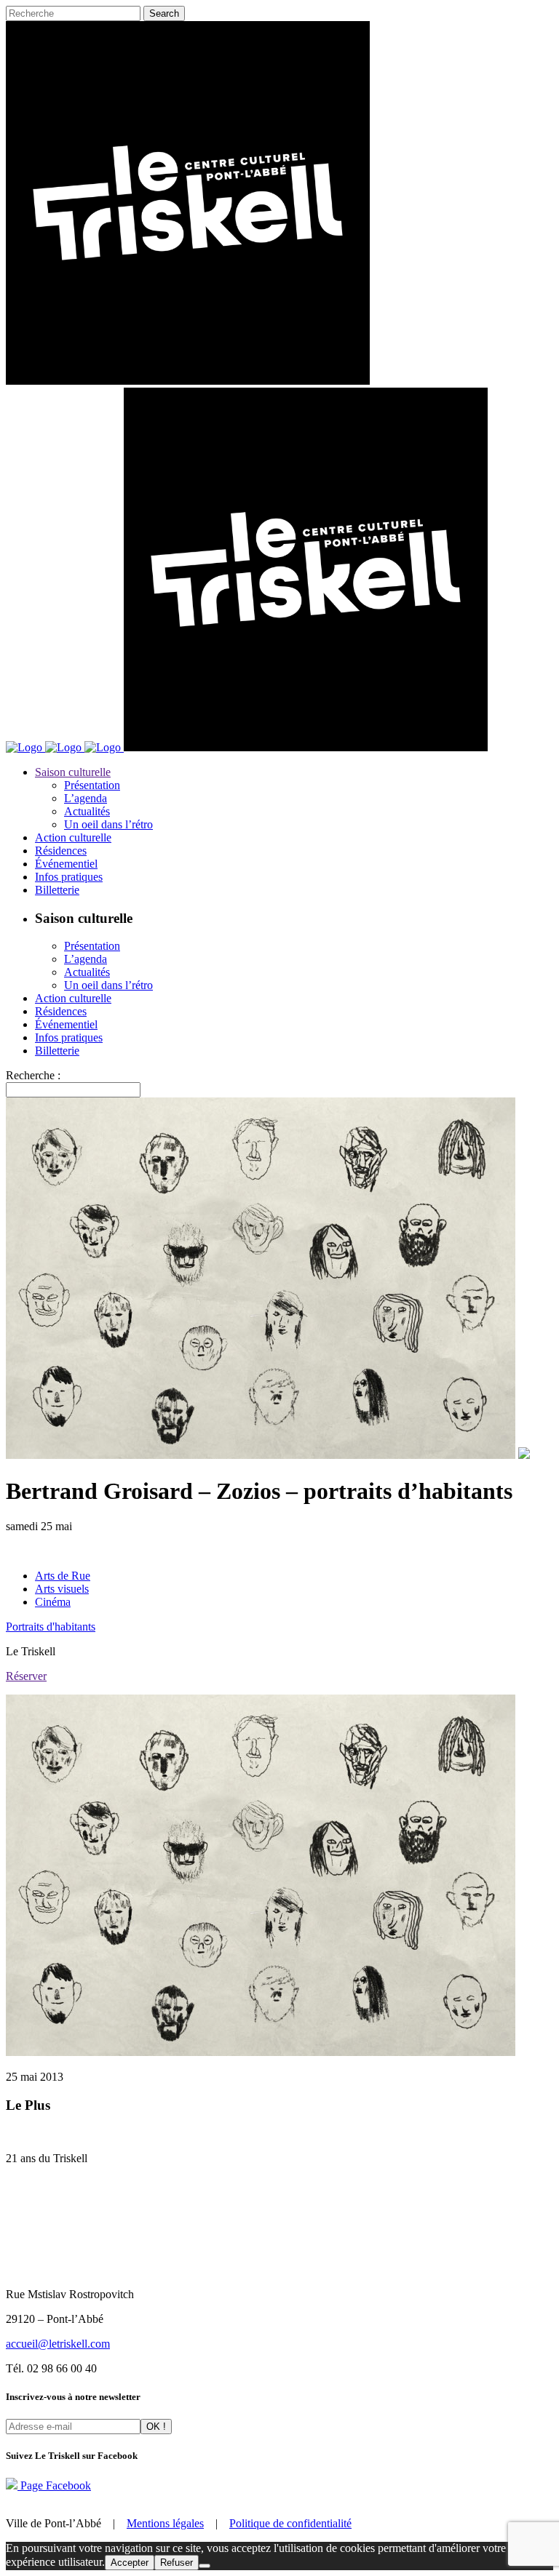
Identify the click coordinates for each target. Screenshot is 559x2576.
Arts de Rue (63, 1576)
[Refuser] (205, 2566)
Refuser (177, 2563)
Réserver (26, 1676)
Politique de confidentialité (290, 2523)
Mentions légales (165, 2523)
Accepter (130, 2563)
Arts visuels (62, 1589)
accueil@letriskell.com (58, 2344)
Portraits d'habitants (51, 1627)
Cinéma (53, 1602)
